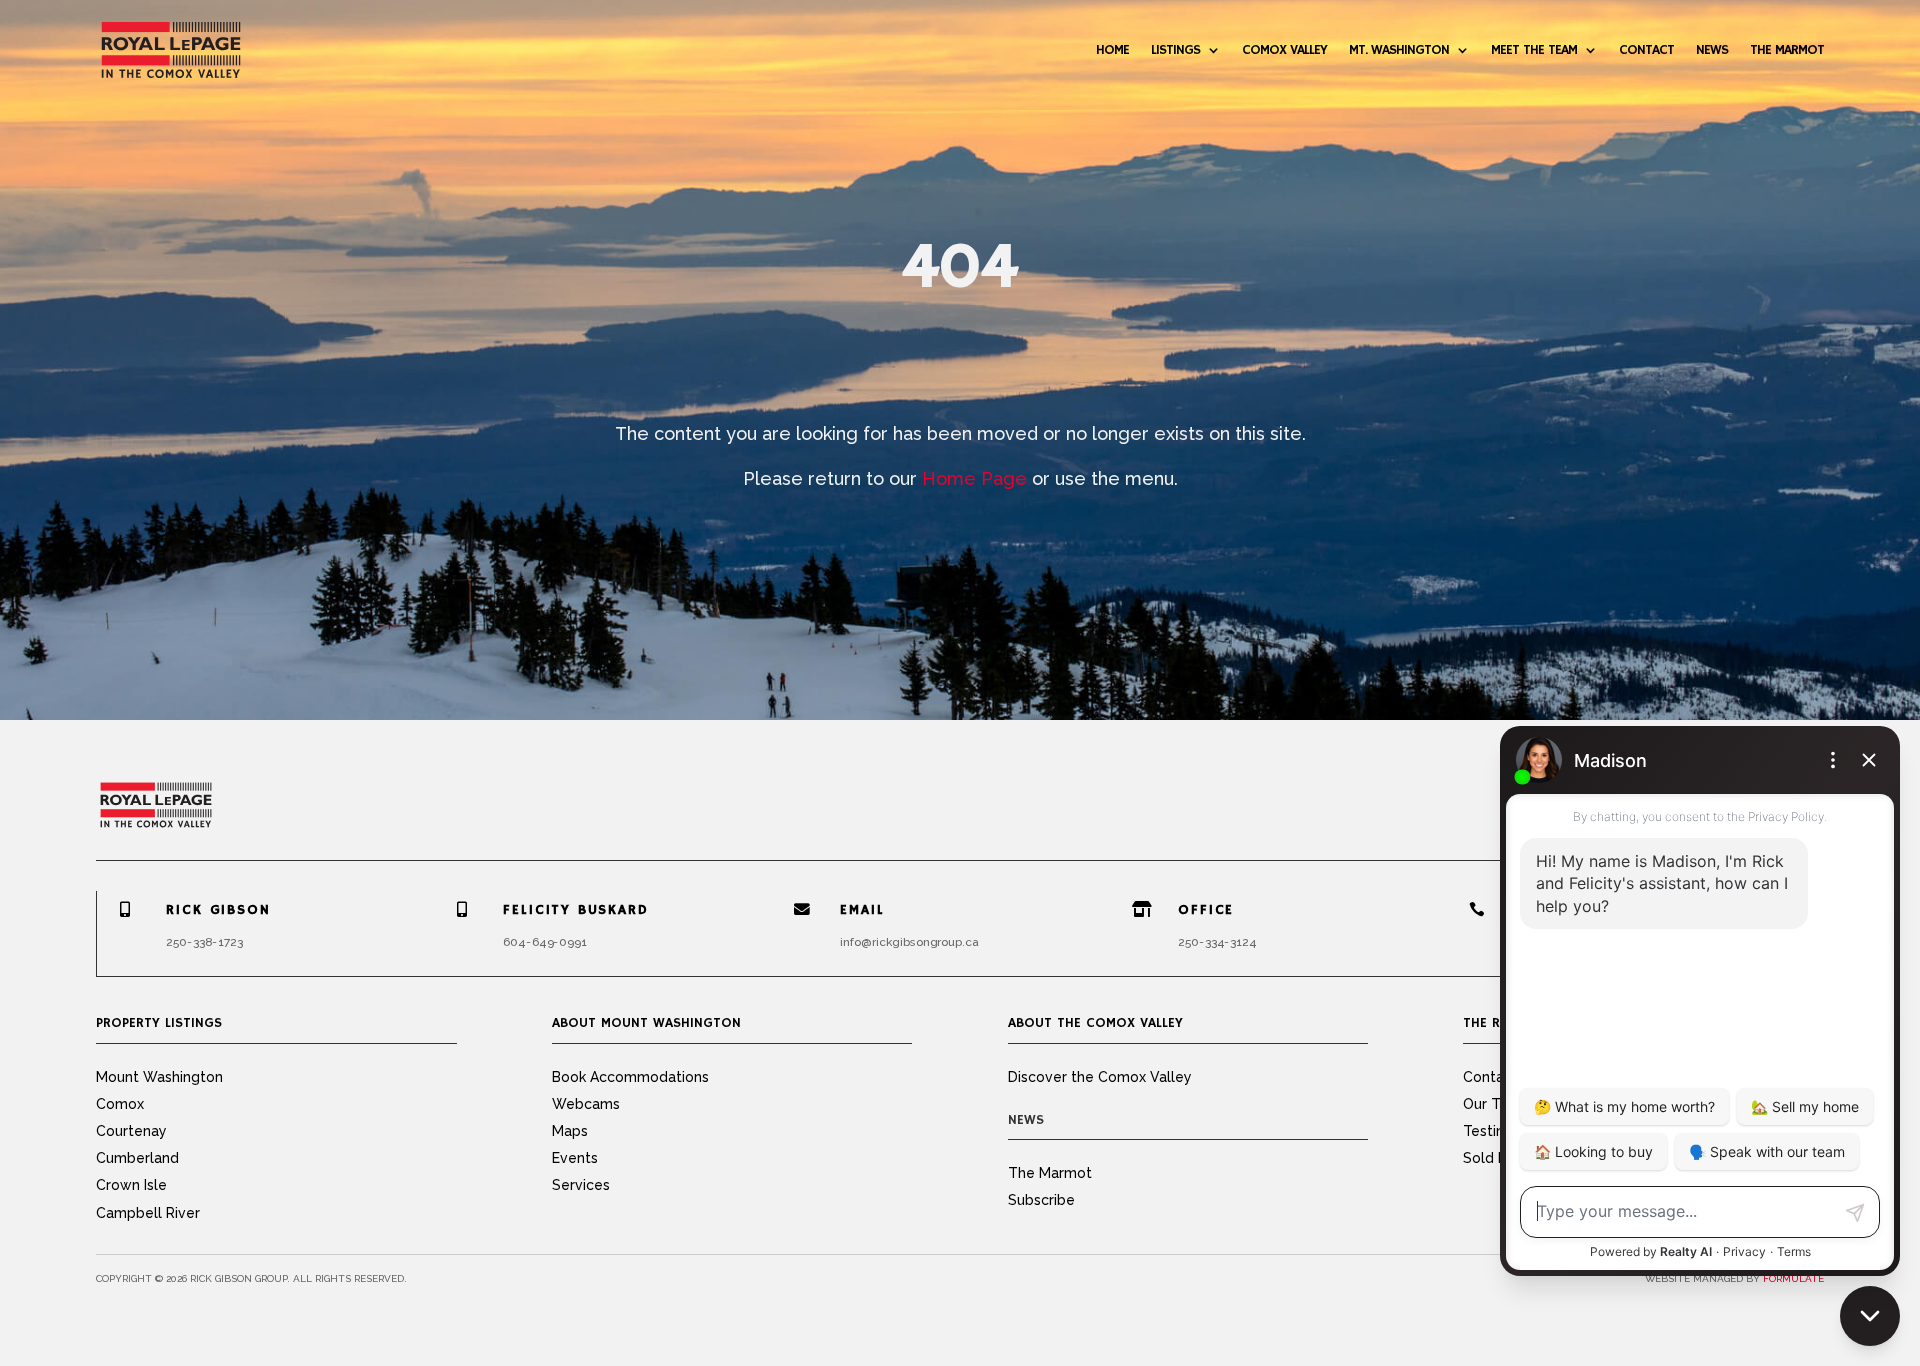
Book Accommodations (630, 1077)
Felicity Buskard (576, 910)
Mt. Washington (1399, 50)
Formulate (1793, 1278)
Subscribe (1041, 1200)
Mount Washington (159, 1077)
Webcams (586, 1104)
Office (1206, 910)
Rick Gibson (218, 910)
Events (575, 1158)
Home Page (974, 478)
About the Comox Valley (1095, 1023)
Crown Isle (131, 1185)
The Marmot (1787, 50)
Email (863, 910)
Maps (570, 1131)
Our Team (1496, 1104)
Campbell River (148, 1213)
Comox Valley (1284, 50)
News (1712, 50)
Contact (1646, 50)
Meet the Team (1534, 50)
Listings (1175, 50)
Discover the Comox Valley (1100, 1077)
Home (1112, 50)
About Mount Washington (646, 1023)
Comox (120, 1104)
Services (581, 1185)
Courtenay (131, 1131)
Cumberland (137, 1158)
